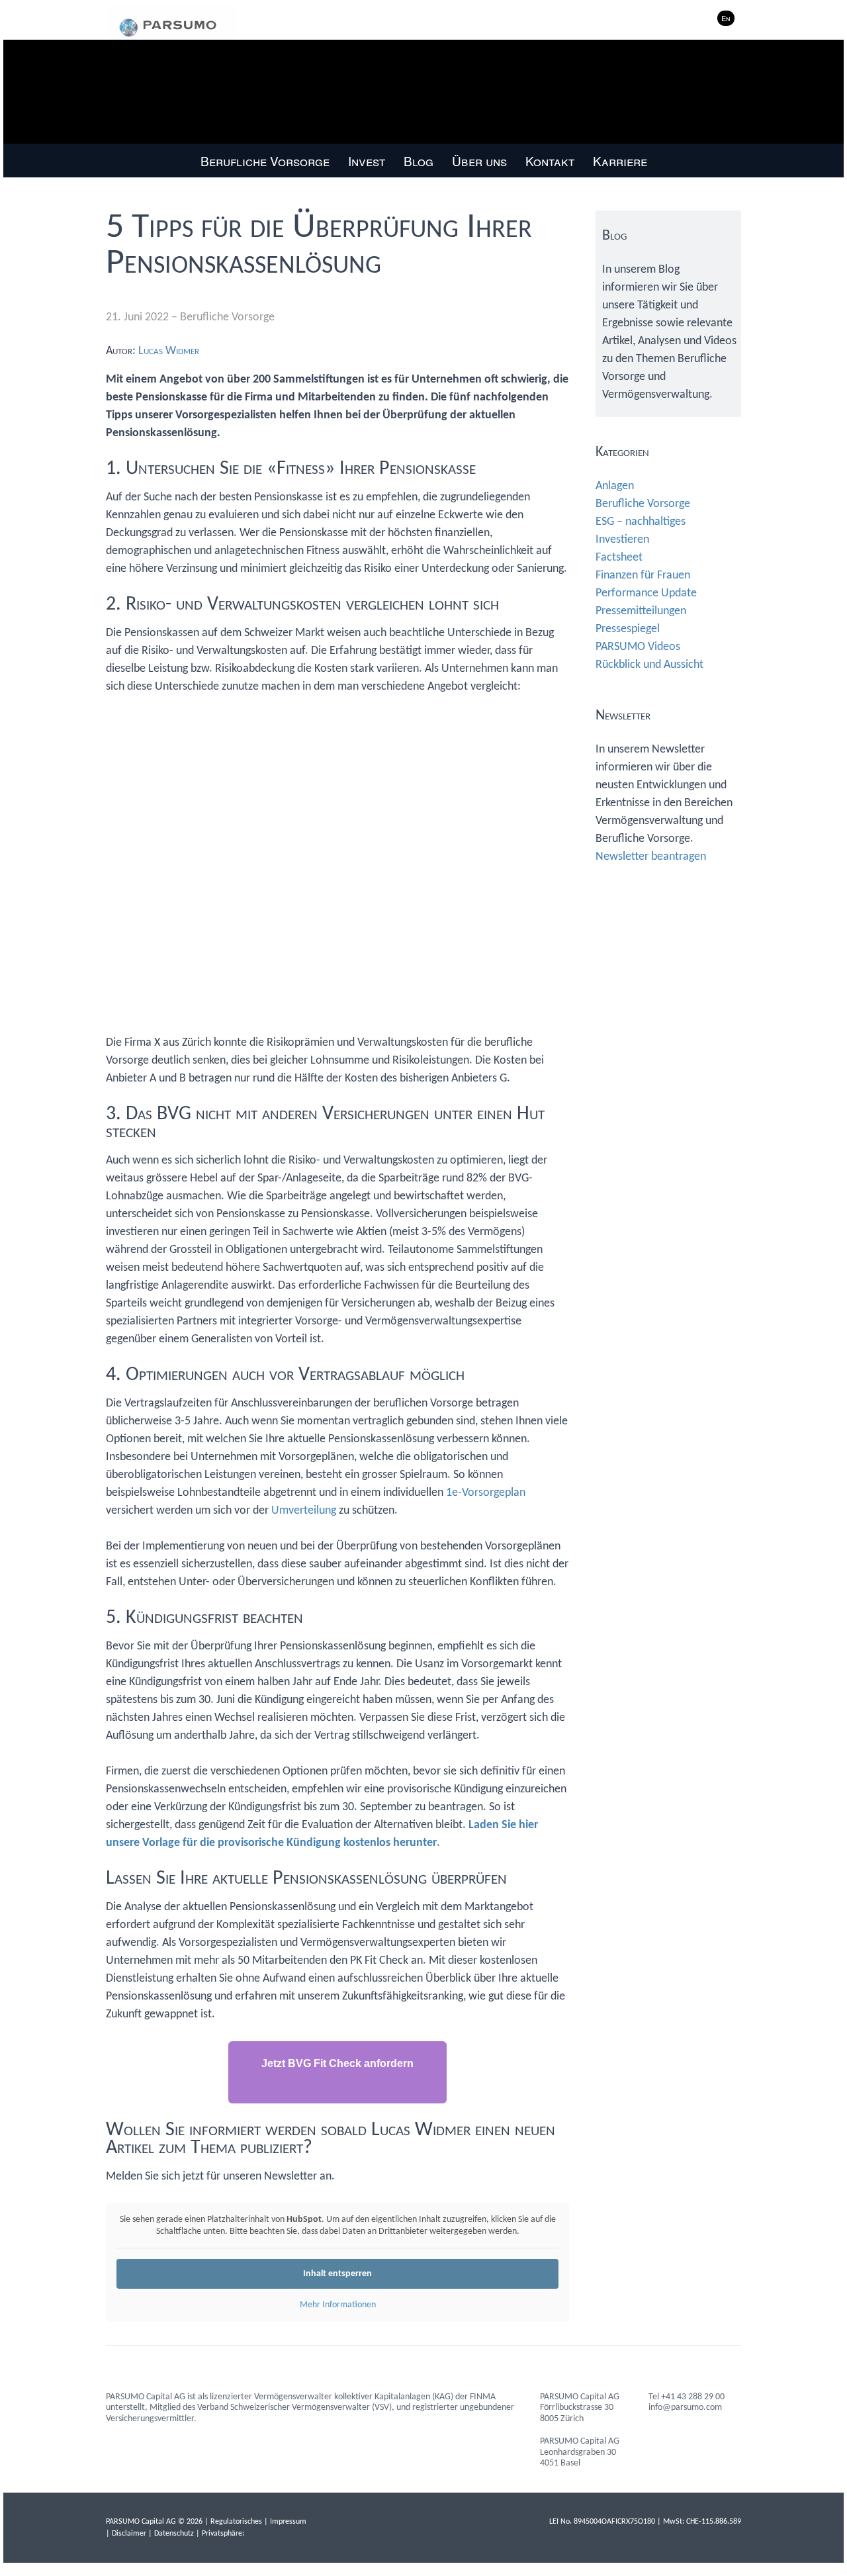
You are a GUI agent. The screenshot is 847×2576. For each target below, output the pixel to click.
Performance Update (646, 593)
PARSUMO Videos (638, 647)
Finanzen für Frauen (643, 575)
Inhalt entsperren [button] (337, 2274)
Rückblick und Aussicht (649, 665)
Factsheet (619, 558)
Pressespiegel (628, 629)
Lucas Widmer (169, 351)
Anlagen (615, 486)
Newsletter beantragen (651, 857)
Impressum (288, 2522)
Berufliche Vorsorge (227, 317)
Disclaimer (129, 2534)
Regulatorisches (236, 2522)
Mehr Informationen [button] (338, 2305)
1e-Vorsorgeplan (486, 1493)
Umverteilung (304, 1511)
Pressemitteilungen (641, 611)
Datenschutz (174, 2534)
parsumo (172, 23)
